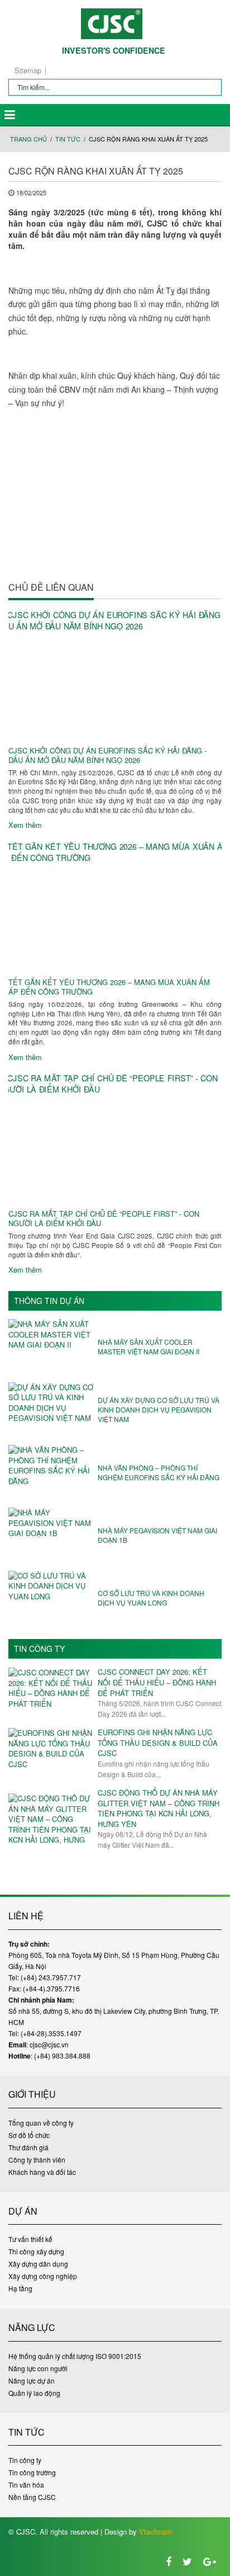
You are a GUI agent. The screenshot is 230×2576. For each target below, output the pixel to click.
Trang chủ (28, 139)
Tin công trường (32, 2472)
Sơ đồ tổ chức (29, 2135)
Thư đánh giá (28, 2147)
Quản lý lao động (34, 2393)
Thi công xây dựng (36, 2251)
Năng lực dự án (32, 2380)
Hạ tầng (20, 2288)
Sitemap (28, 70)
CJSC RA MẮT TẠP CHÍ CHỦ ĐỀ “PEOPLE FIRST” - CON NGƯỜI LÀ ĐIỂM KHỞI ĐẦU (104, 1219)
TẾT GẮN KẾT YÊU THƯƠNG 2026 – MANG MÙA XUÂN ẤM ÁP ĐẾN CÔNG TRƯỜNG (109, 987)
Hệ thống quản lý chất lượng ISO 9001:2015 (75, 2356)
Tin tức (68, 139)
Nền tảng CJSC (32, 2497)
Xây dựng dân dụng (38, 2264)
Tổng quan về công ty (41, 2123)
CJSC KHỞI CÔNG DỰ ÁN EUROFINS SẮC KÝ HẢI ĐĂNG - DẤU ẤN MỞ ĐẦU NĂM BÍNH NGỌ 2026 (107, 756)
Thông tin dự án (49, 1301)
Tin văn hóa (26, 2485)
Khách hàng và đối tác (42, 2172)
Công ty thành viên (37, 2160)
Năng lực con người (38, 2368)
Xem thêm (25, 825)
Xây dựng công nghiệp (43, 2276)
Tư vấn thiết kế (30, 2239)
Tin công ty (39, 1649)
